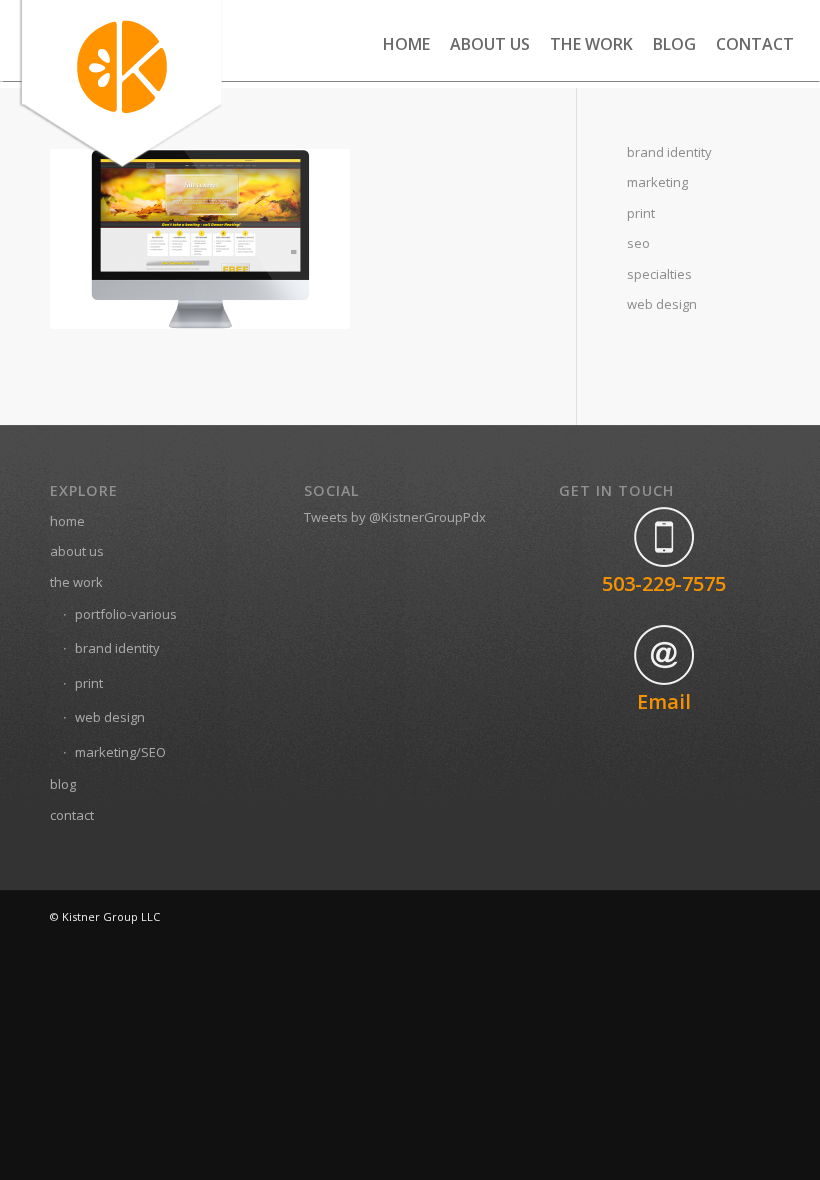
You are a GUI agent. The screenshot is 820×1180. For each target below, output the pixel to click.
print (641, 213)
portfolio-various (126, 614)
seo (638, 243)
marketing (657, 182)
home (67, 521)
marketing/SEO (120, 752)
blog (63, 784)
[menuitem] (406, 44)
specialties (659, 274)
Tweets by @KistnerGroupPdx (395, 517)
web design (662, 304)
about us (77, 551)
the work (76, 582)
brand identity (669, 152)
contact (72, 815)
